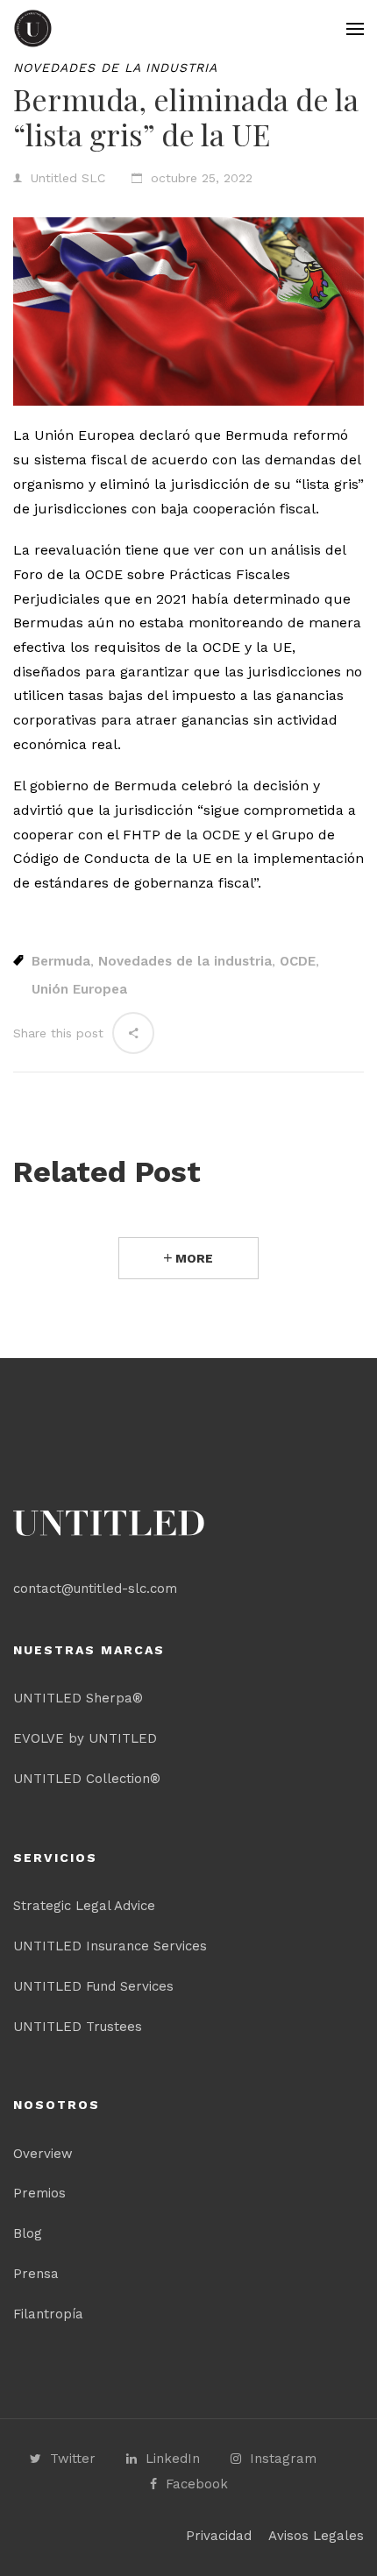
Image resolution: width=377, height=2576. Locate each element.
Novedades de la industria (115, 67)
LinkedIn (173, 2459)
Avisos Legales (316, 2536)
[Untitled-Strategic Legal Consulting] (33, 28)
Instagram (283, 2459)
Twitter (73, 2459)
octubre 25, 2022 (202, 178)
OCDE (298, 961)
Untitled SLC (68, 178)
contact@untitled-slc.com (95, 1589)
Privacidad (219, 2536)
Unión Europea (79, 989)
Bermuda (61, 961)
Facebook (197, 2484)
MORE (192, 1258)
